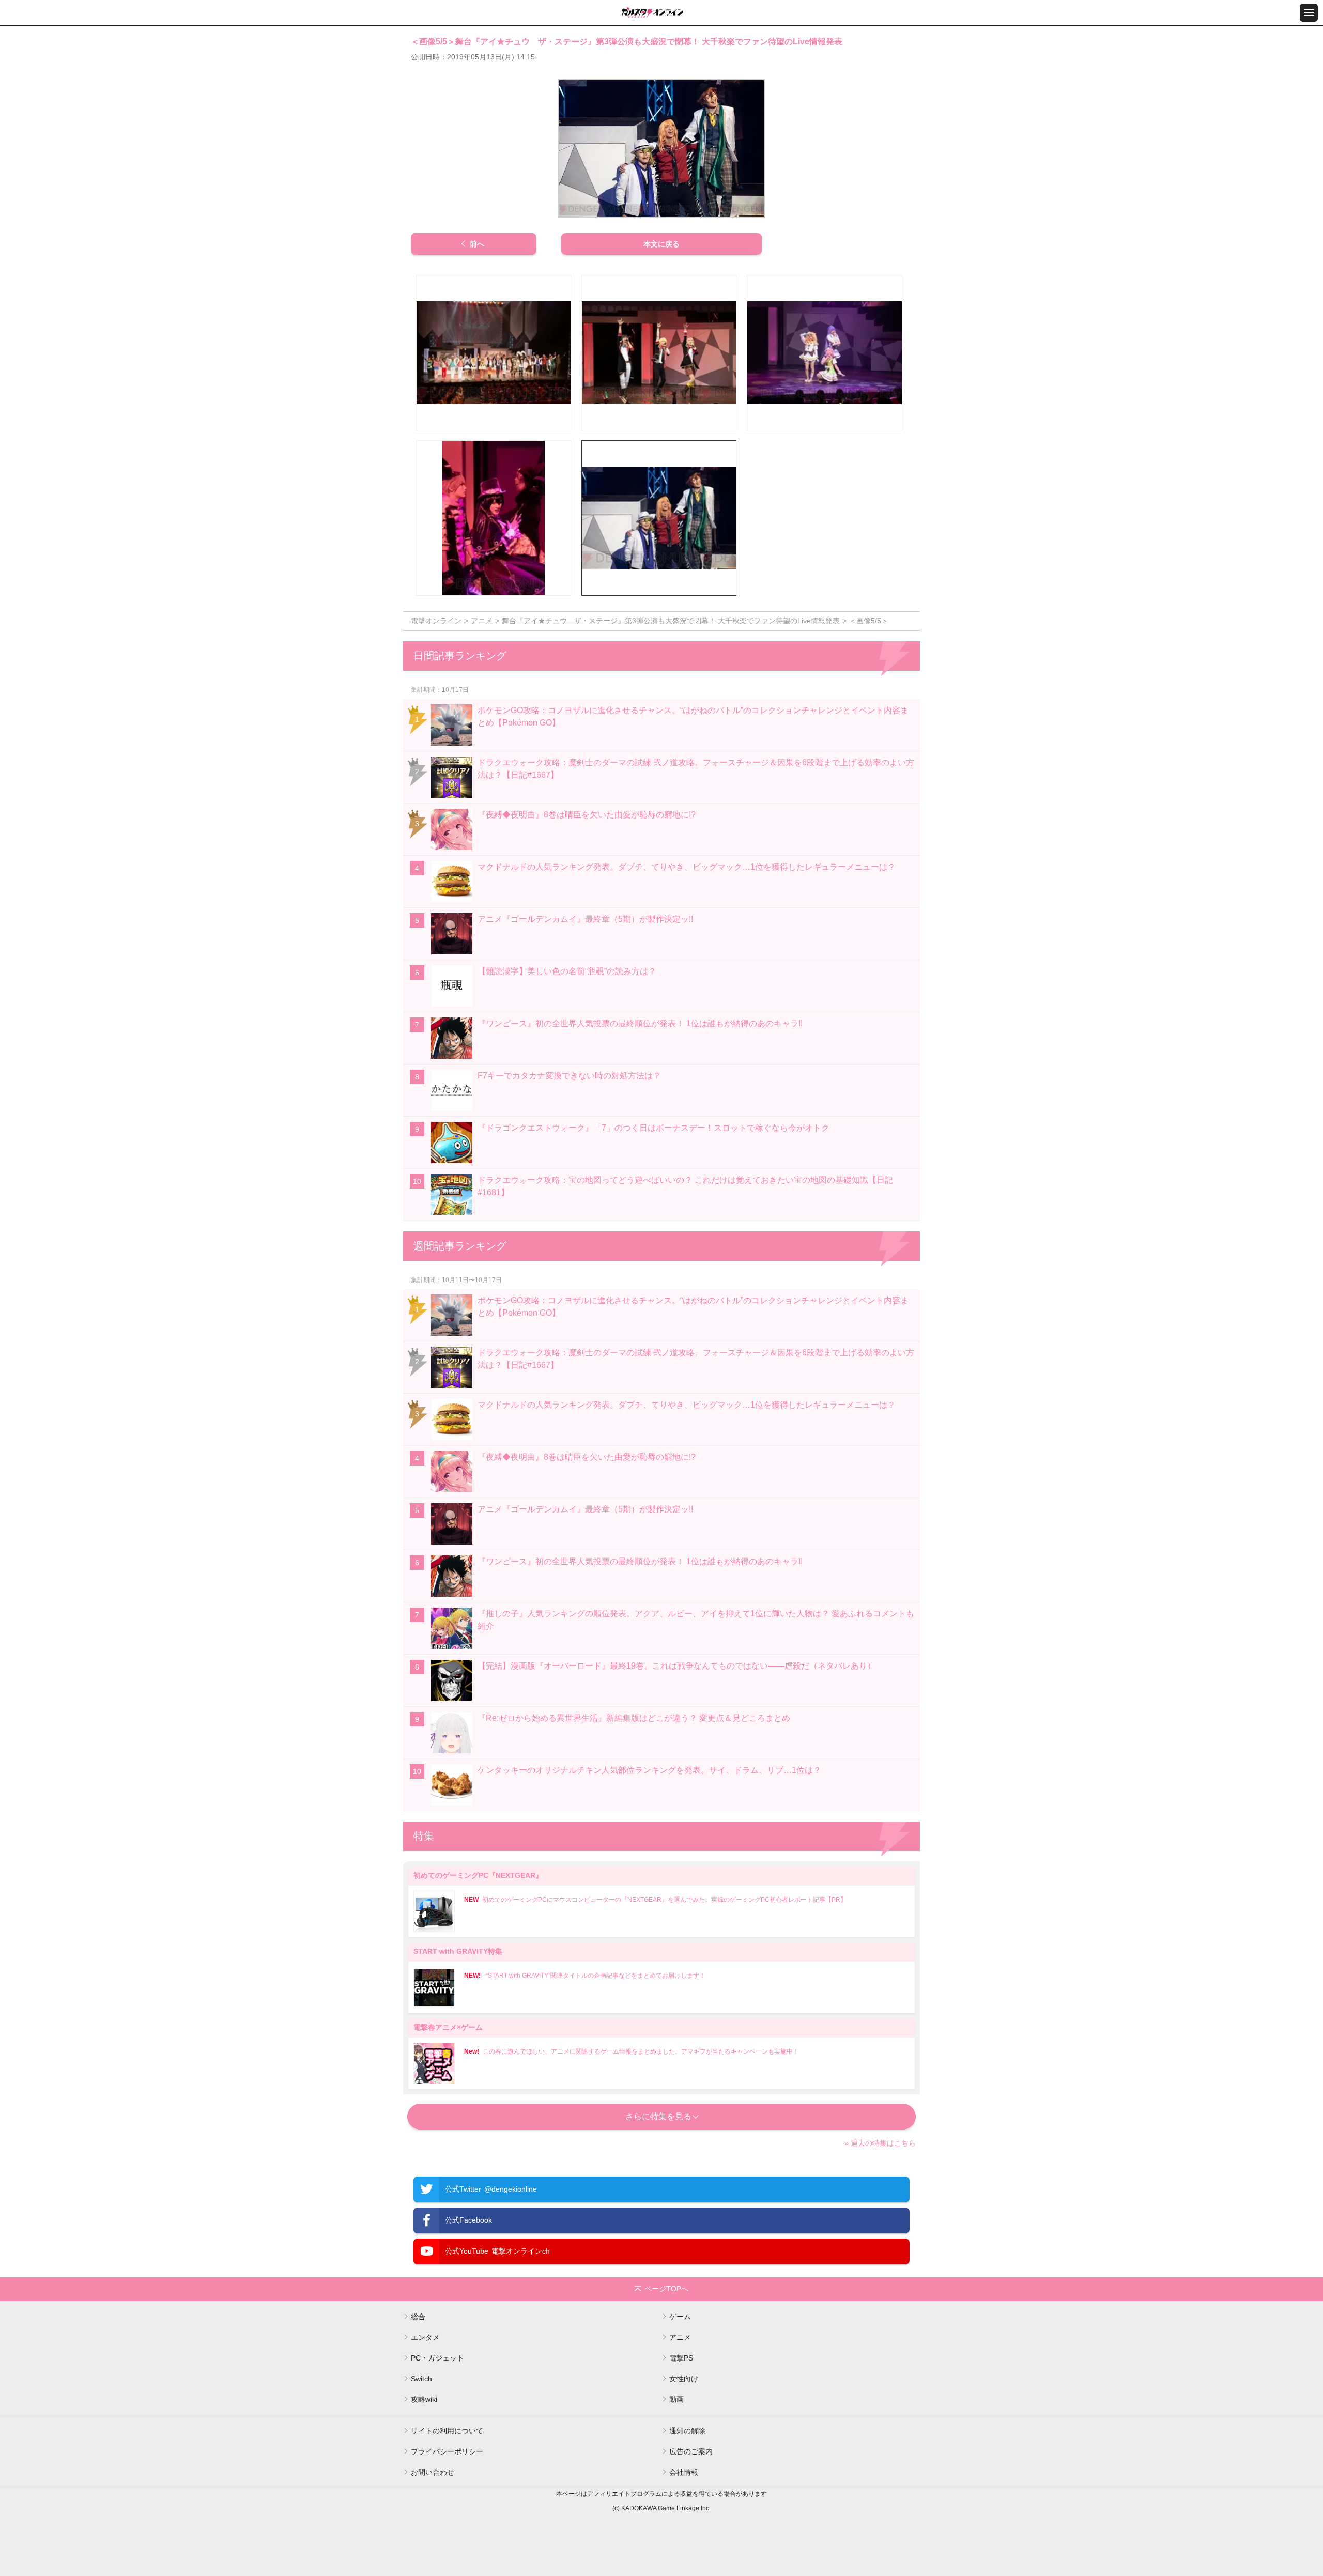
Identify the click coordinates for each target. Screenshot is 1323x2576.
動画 (676, 2399)
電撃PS (681, 2358)
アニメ (482, 621)
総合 (418, 2317)
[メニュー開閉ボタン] (1309, 13)
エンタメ (425, 2337)
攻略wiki (424, 2399)
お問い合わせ (433, 2472)
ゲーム (680, 2317)
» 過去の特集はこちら (880, 2143)
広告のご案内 (691, 2451)
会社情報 (684, 2472)
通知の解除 (687, 2431)
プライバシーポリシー (447, 2451)
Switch (421, 2379)
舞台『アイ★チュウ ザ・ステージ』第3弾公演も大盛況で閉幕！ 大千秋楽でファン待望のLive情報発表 (671, 621)
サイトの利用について (447, 2431)
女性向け (684, 2379)
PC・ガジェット (437, 2358)
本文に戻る (661, 244)
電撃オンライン (436, 621)
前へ (477, 244)
